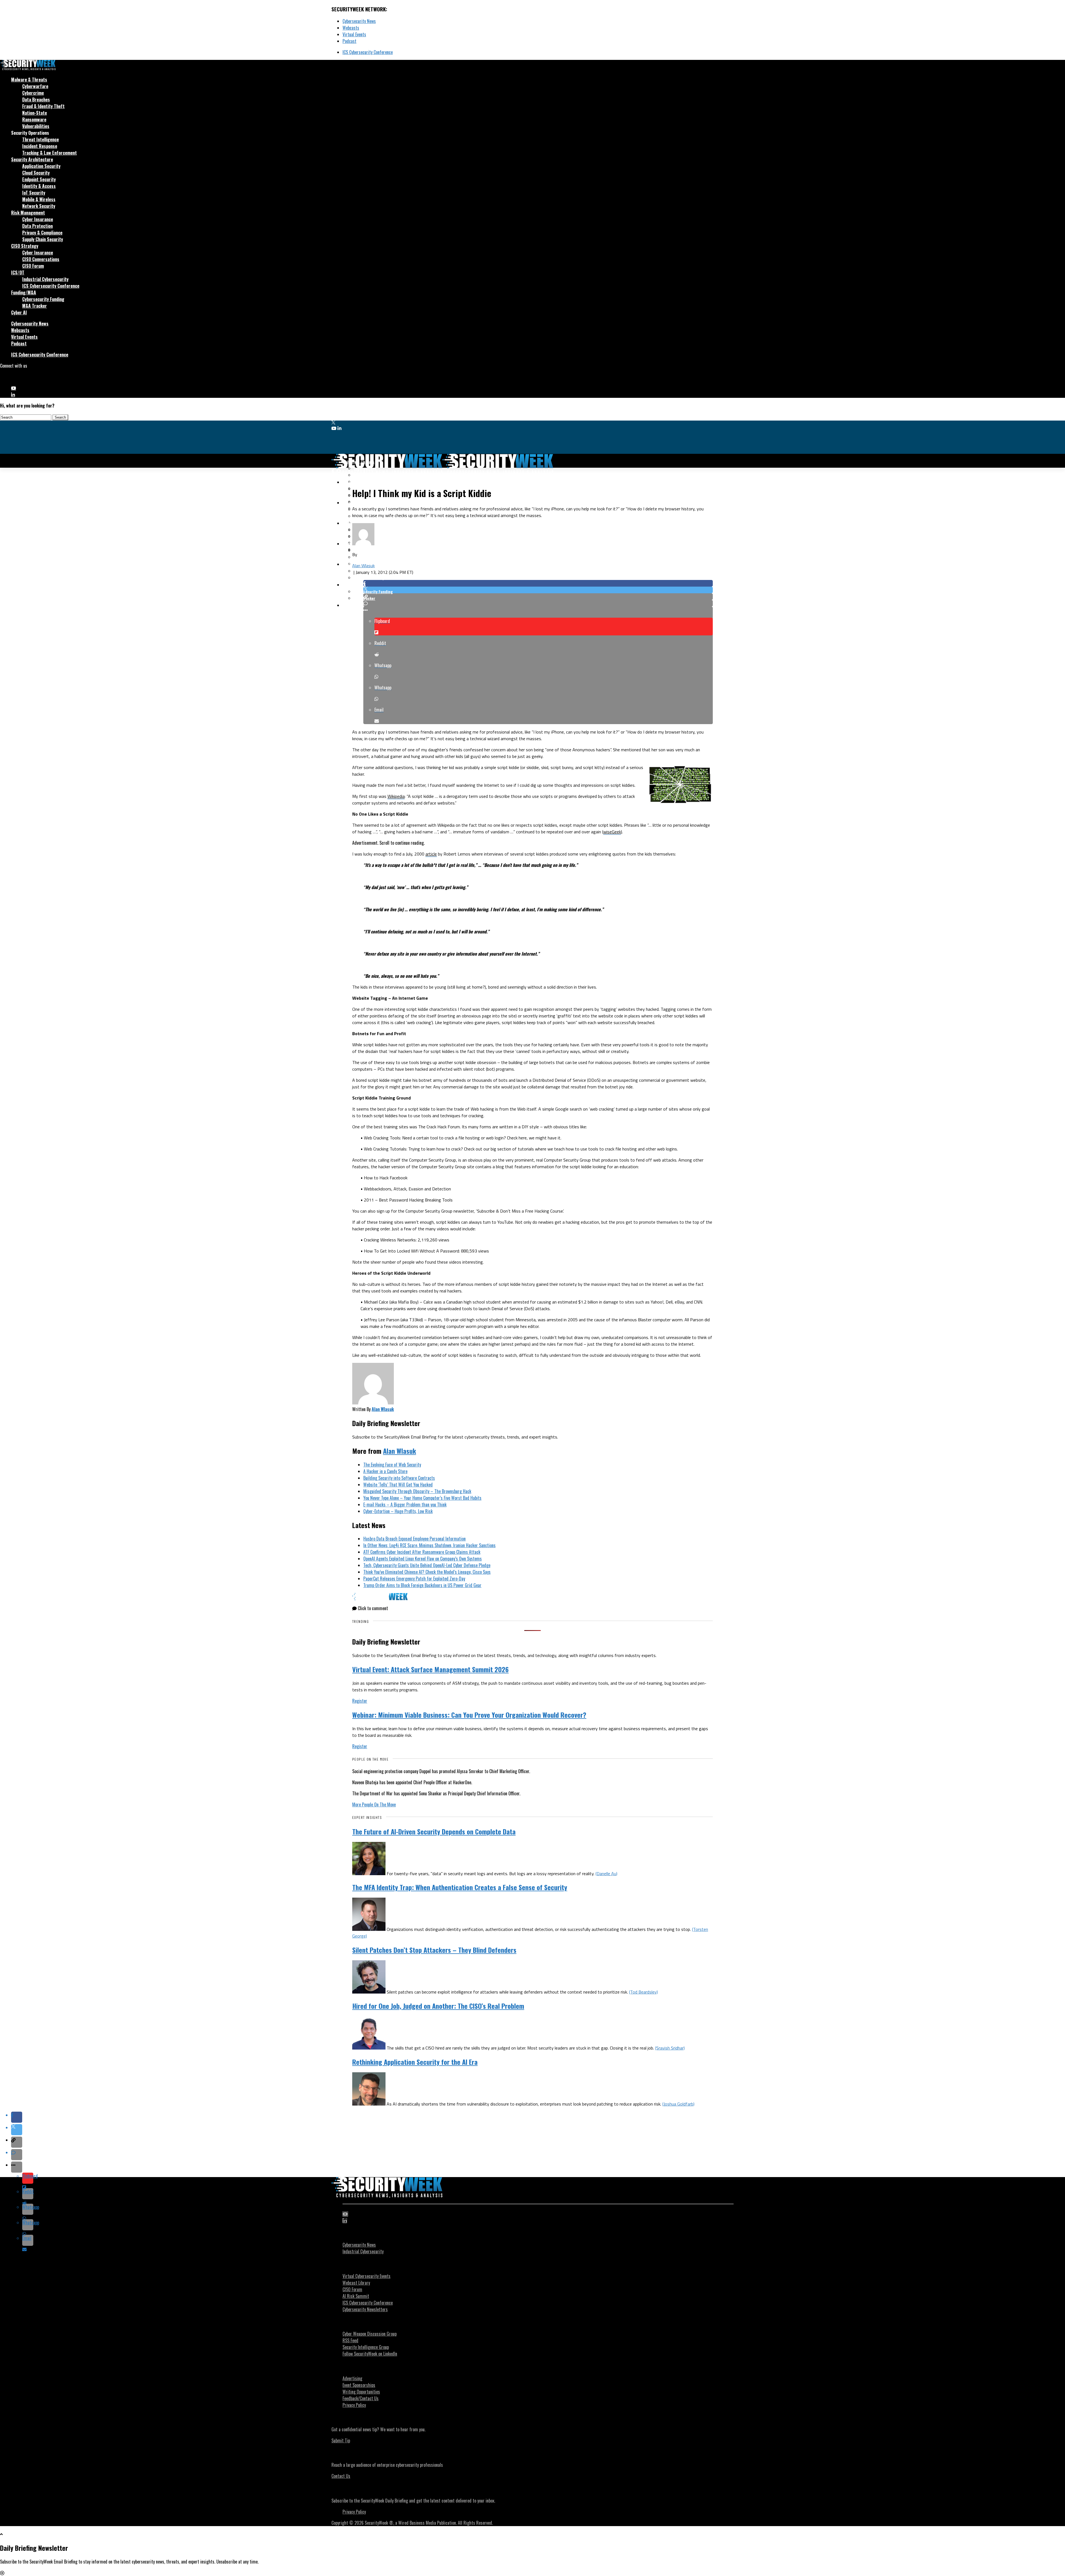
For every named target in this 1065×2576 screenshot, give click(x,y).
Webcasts (351, 28)
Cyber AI (19, 312)
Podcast (349, 41)
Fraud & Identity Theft (43, 106)
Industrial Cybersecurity (45, 279)
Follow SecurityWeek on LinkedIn (370, 2354)
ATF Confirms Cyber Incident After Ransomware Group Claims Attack (422, 1552)
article (431, 854)
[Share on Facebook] (538, 583)
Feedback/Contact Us (361, 2398)
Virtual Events (354, 34)
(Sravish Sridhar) (670, 2048)
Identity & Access (39, 186)
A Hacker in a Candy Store (385, 1471)
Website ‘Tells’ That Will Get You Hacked (398, 1485)
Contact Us (341, 2476)
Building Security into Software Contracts (399, 1478)
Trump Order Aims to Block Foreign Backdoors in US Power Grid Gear (422, 1585)
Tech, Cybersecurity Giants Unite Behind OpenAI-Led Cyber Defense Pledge (427, 1565)
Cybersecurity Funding (43, 299)
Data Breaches (36, 100)
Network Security (39, 206)
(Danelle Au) (606, 1874)
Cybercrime (33, 93)
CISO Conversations (41, 259)
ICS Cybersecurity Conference (368, 52)
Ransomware (34, 119)
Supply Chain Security (43, 239)
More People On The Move (374, 1804)
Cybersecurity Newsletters (365, 2309)
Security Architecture (32, 159)
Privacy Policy (354, 2405)
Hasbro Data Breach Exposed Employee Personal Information (414, 1539)
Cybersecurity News (359, 21)
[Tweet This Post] (538, 590)
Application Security (41, 166)
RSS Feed (350, 2340)
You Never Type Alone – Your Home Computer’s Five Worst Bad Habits (422, 1498)
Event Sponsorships (359, 2385)
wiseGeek (612, 832)
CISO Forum (33, 266)
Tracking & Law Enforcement (50, 153)
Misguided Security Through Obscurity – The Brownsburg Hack (417, 1491)
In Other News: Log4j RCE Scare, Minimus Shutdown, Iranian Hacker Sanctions (429, 1545)
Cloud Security (36, 173)
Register (360, 1701)
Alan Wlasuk (363, 566)
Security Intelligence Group (366, 2347)
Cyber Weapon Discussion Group (370, 2334)
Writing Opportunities (361, 2392)
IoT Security (34, 193)
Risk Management (28, 213)
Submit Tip (341, 2440)
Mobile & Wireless (39, 199)
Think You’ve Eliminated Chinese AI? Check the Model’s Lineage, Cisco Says (427, 1572)
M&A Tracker (35, 306)
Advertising (352, 2378)
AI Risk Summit (356, 2296)
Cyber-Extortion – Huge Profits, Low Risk (398, 1511)
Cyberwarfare (35, 86)
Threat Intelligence (40, 139)
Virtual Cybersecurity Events (367, 2276)
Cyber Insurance (38, 219)
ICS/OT (18, 273)
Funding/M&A (24, 292)
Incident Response (40, 146)
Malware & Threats (29, 80)
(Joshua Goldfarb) (678, 2104)
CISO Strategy (25, 246)
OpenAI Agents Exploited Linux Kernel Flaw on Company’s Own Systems (423, 1559)
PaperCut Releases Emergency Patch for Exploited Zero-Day (414, 1579)
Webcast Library (356, 2283)
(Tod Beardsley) (643, 1992)
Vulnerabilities (36, 126)
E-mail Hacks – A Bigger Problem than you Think (405, 1505)
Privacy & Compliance (42, 233)
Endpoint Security (39, 179)
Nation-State (35, 113)
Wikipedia (396, 796)
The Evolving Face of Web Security (392, 1465)
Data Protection (37, 226)
